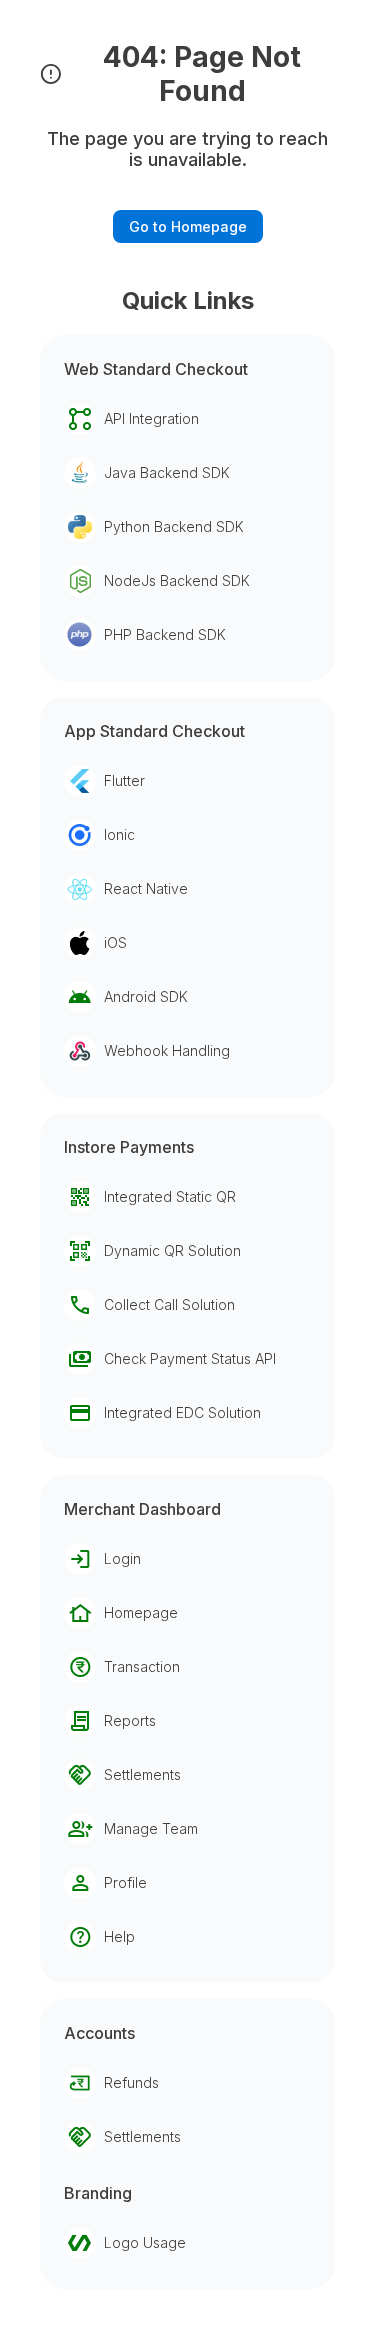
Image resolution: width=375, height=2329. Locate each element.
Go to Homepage (188, 226)
